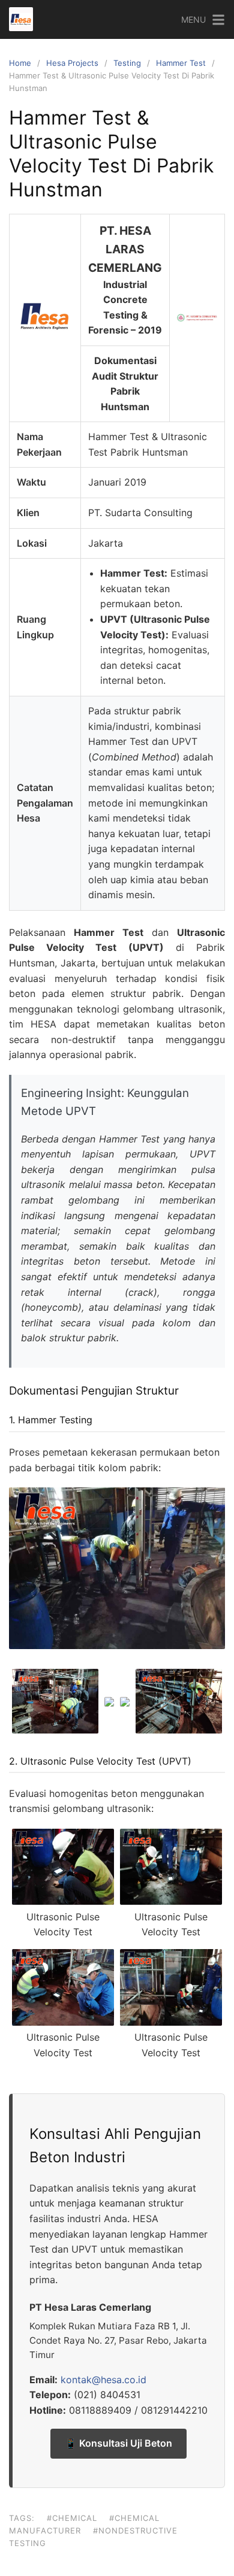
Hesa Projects (72, 63)
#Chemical (72, 2518)
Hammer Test (181, 63)
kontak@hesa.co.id (103, 2380)
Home (20, 63)
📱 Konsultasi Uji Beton (118, 2443)
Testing (127, 63)
